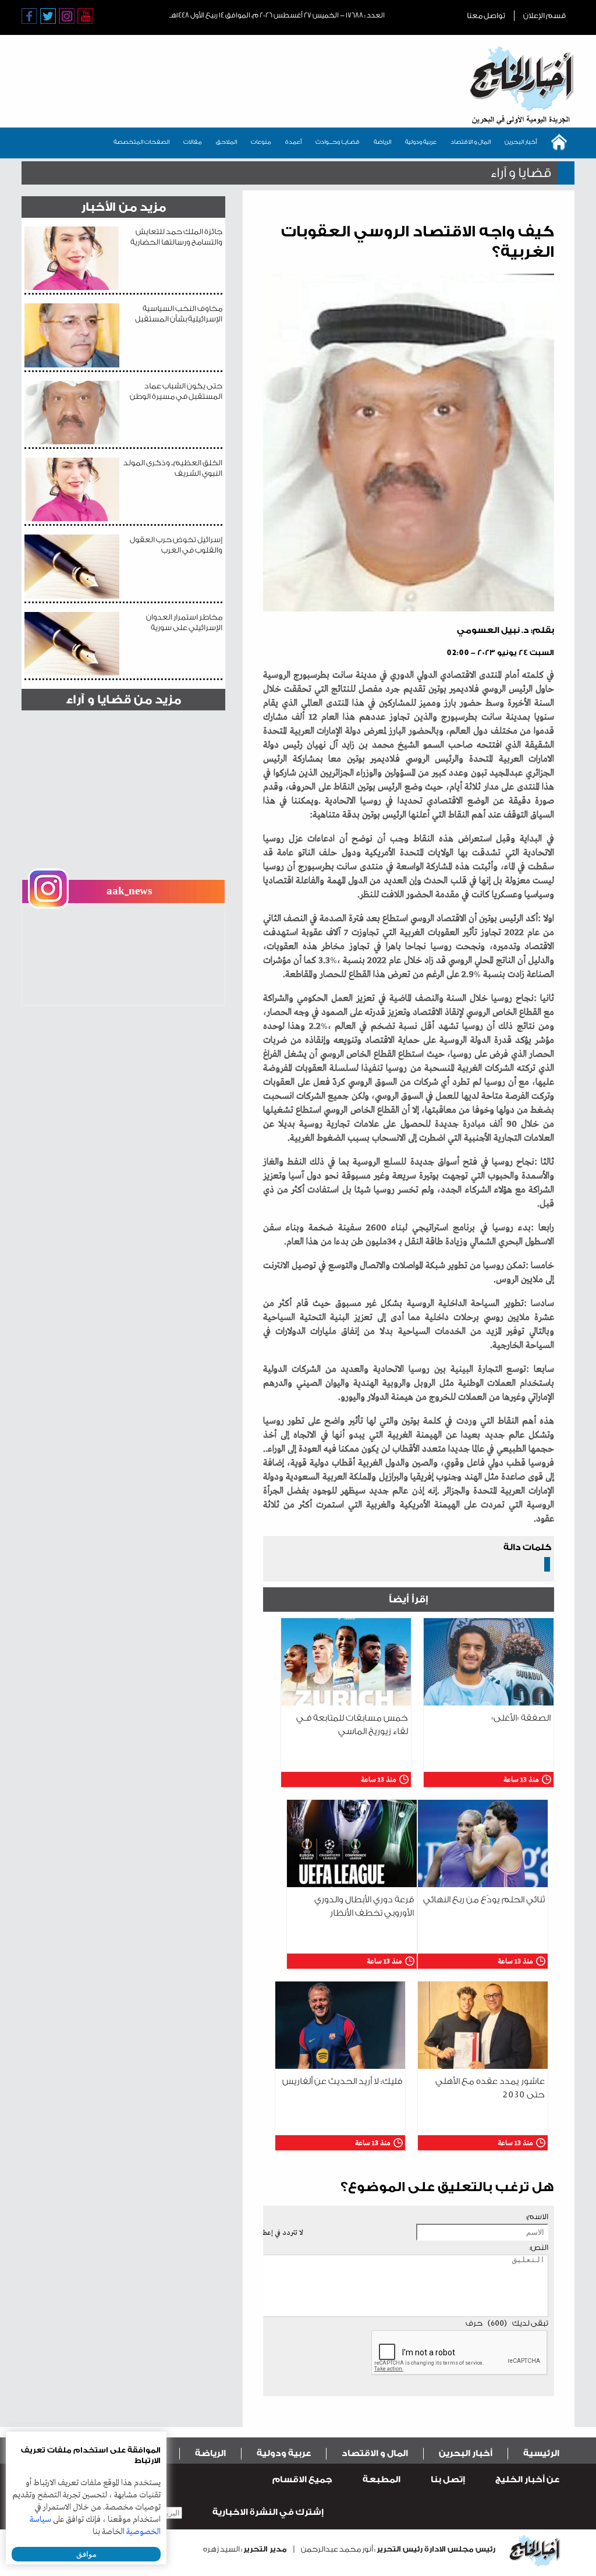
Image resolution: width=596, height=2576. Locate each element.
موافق (86, 2554)
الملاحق (226, 142)
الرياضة (382, 142)
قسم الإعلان (544, 15)
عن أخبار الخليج (527, 2480)
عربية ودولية (421, 142)
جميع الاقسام (302, 2480)
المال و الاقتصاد (471, 142)
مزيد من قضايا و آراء (123, 700)
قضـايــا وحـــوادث (338, 142)
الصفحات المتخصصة (141, 142)
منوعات (261, 142)
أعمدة (293, 142)
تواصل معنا (486, 15)
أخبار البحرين (521, 142)
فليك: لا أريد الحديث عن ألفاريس (342, 2081)
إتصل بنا (448, 2480)
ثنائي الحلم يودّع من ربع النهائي (484, 1900)
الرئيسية (541, 2453)
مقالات (193, 142)
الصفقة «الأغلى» (521, 1718)
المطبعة (382, 2480)
